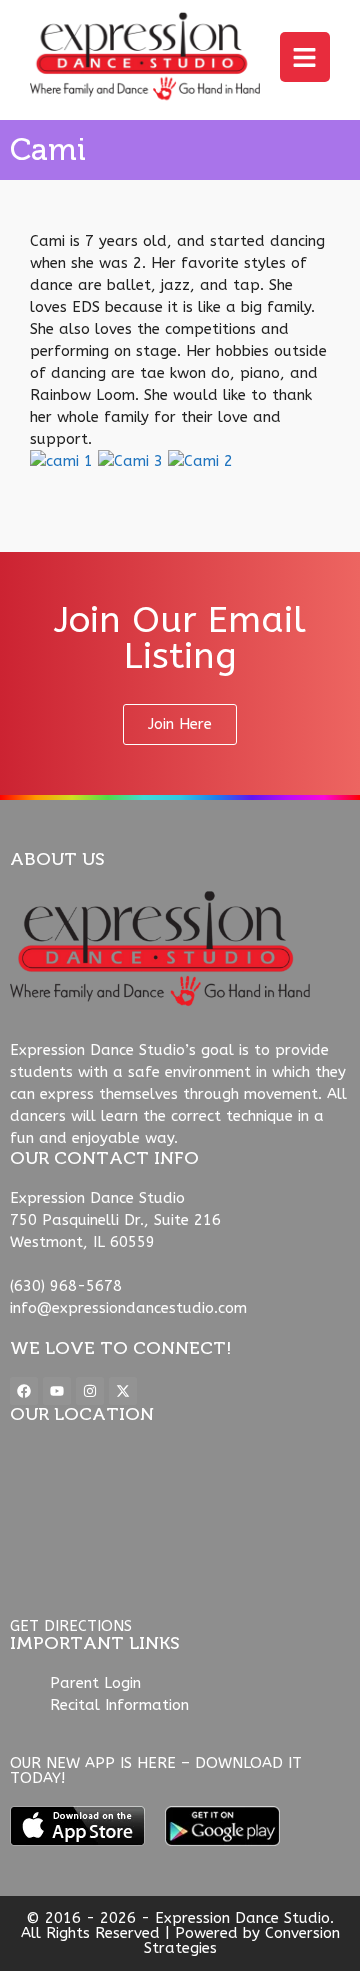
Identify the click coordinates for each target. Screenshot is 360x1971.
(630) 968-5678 (66, 1286)
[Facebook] (24, 1391)
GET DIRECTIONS (71, 1626)
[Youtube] (57, 1391)
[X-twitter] (123, 1391)
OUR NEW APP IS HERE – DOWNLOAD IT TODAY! (156, 1770)
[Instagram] (90, 1391)
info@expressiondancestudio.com (128, 1308)
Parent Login (95, 1683)
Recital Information (119, 1705)
